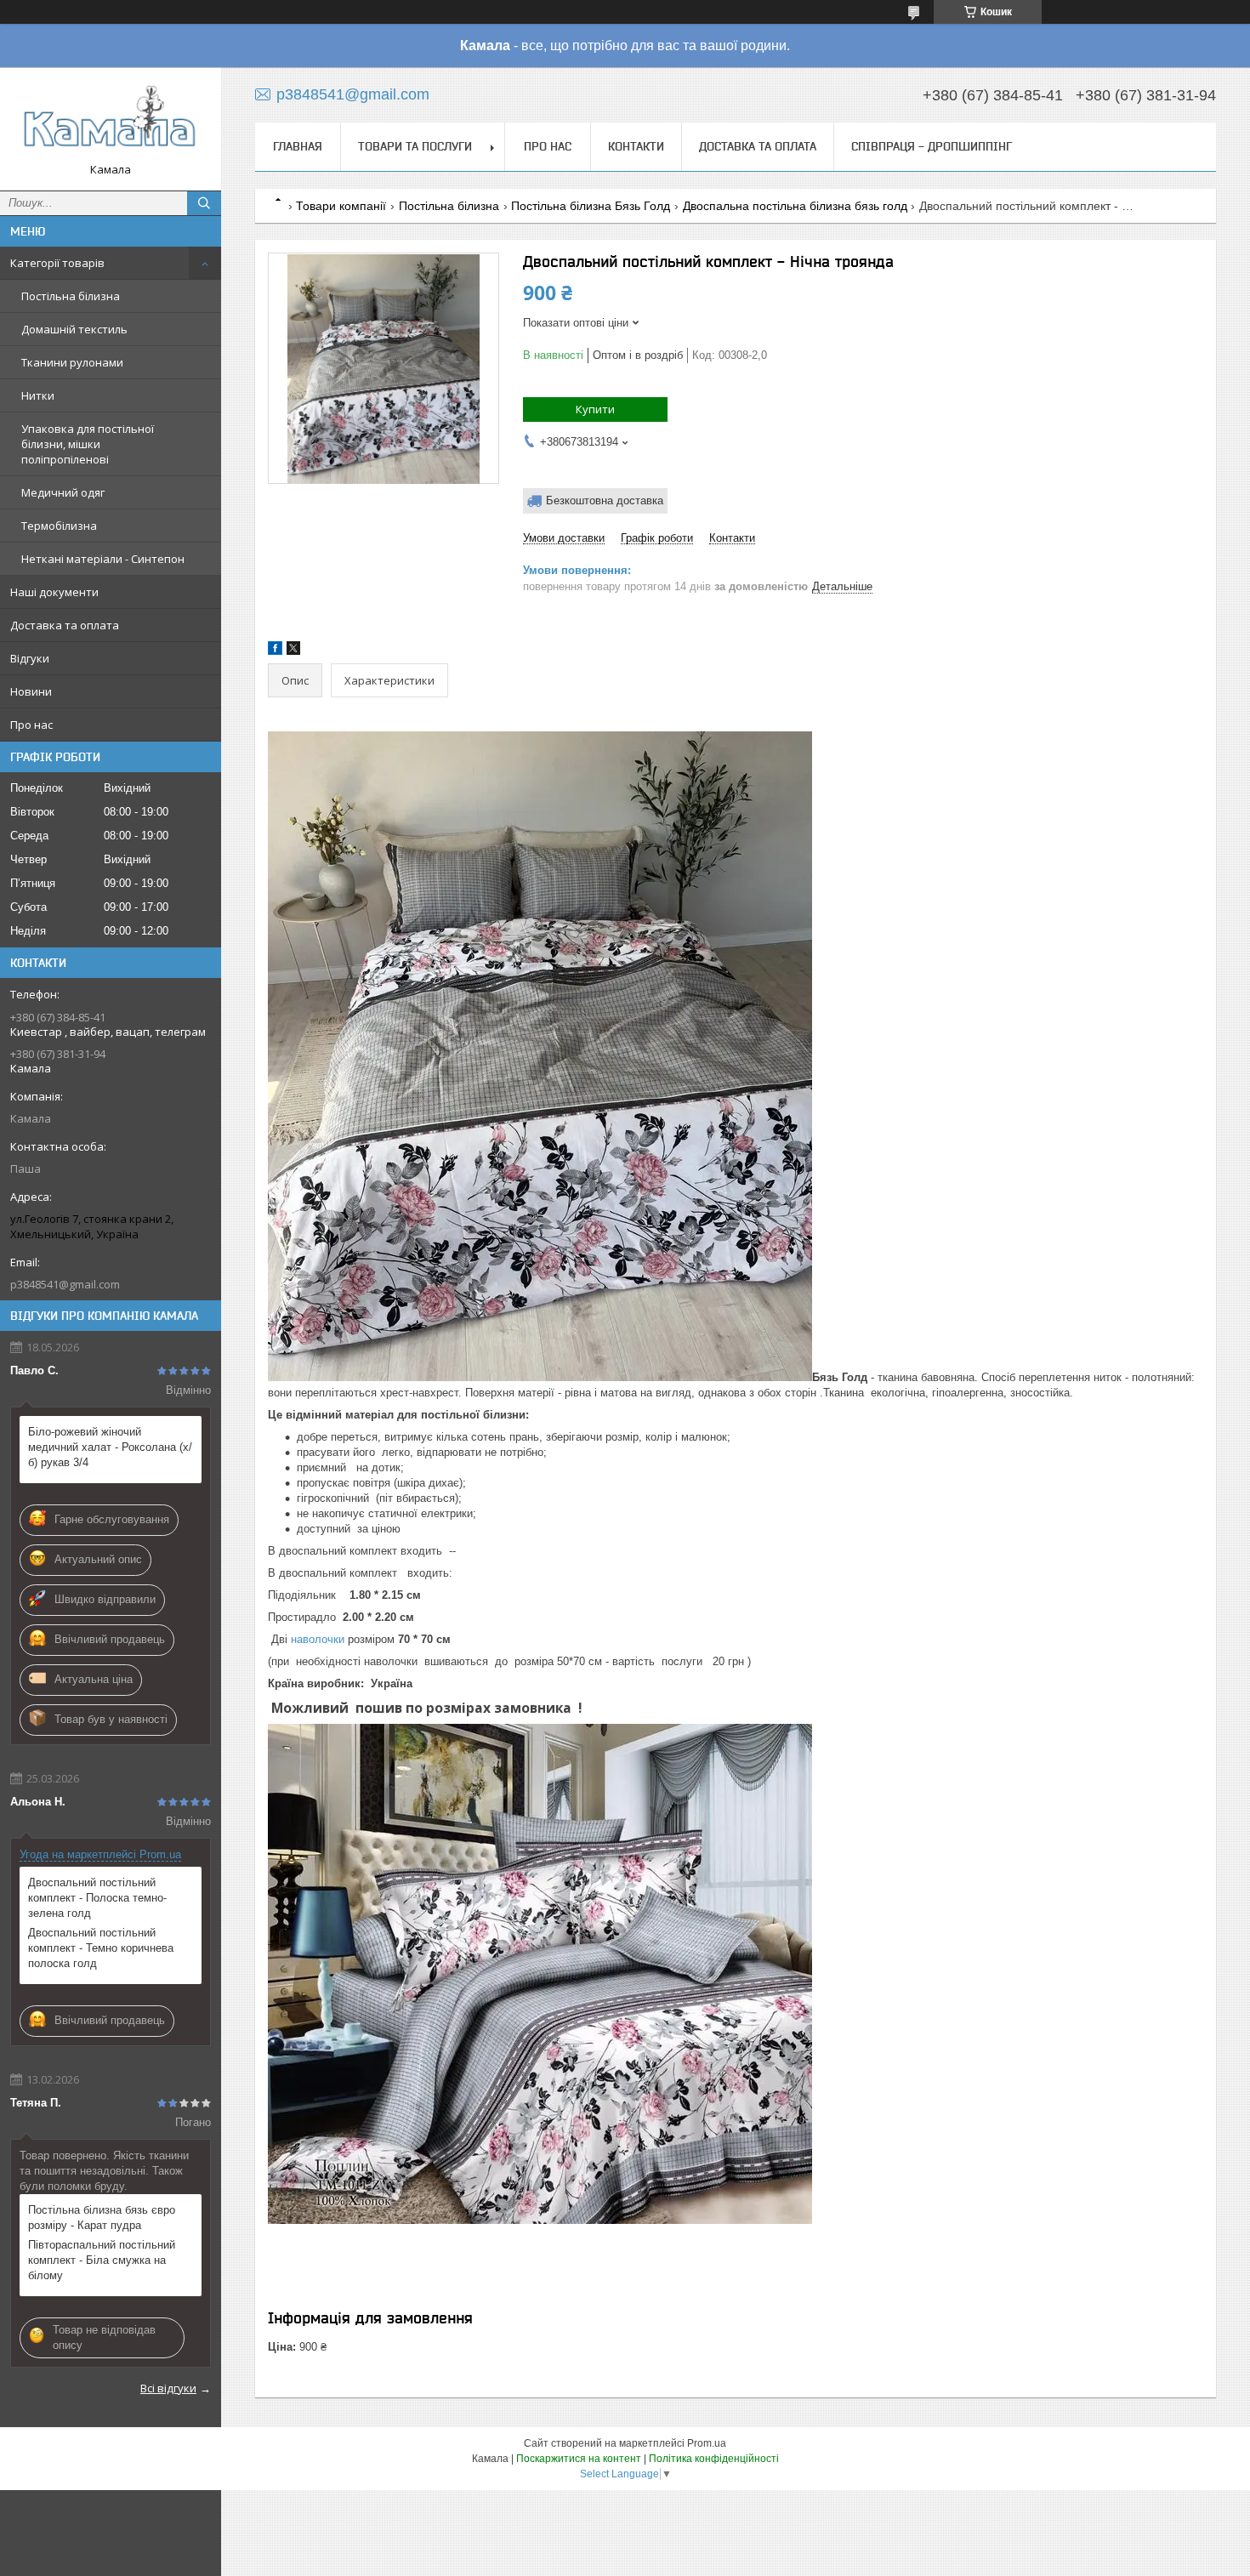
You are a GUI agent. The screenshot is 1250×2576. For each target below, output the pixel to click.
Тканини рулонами (72, 362)
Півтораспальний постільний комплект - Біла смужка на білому (102, 2260)
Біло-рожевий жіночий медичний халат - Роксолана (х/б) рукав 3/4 (110, 1447)
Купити (595, 409)
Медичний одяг (63, 492)
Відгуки (30, 658)
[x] (293, 651)
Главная (298, 146)
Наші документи (54, 592)
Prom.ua (707, 2443)
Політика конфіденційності (714, 2459)
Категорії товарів (57, 263)
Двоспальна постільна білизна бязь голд (795, 206)
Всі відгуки (168, 2388)
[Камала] (111, 121)
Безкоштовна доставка (605, 500)
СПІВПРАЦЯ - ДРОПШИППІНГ (932, 146)
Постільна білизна (71, 296)
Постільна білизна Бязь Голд (591, 206)
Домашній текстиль (74, 329)
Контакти (636, 146)
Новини (31, 691)
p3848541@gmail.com (65, 1284)
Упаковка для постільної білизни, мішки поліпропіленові (88, 444)
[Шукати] (204, 203)
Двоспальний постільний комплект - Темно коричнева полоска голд (101, 1948)
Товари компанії (341, 206)
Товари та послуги (415, 146)
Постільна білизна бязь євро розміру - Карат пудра (102, 2218)
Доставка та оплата (65, 625)
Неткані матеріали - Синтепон (103, 559)
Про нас (31, 725)
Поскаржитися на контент (579, 2459)
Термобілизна (59, 526)
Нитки (38, 395)
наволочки (318, 1639)
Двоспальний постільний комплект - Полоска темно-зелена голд (97, 1898)
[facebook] (275, 651)
